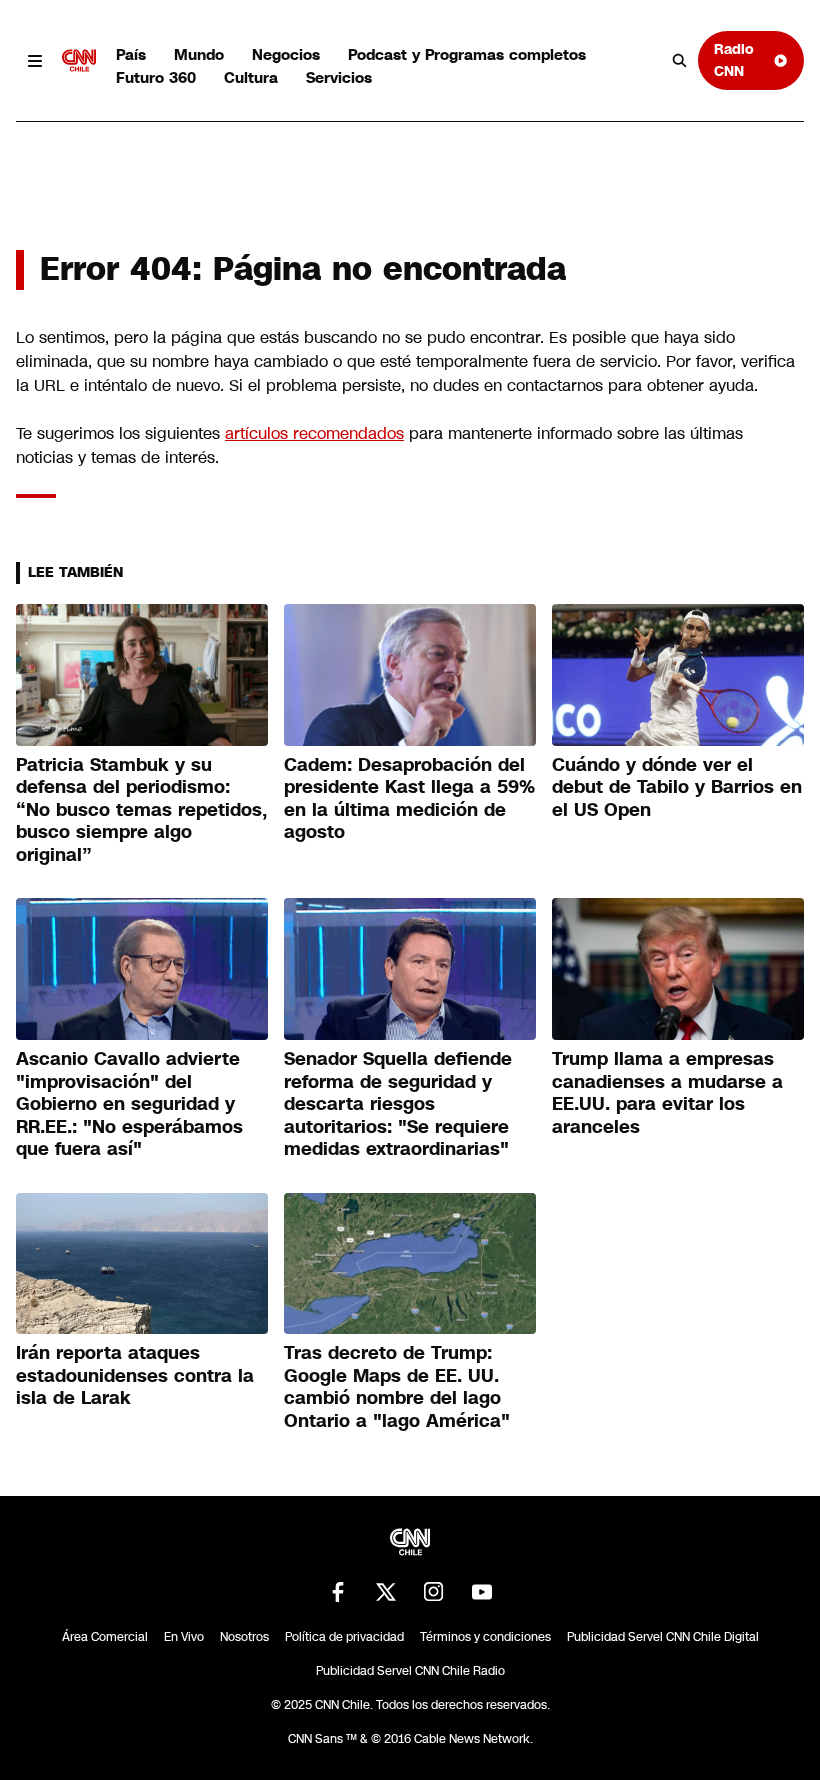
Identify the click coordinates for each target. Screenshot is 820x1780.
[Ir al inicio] (79, 61)
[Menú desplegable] (35, 61)
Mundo (199, 54)
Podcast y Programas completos (467, 54)
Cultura (251, 77)
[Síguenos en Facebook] (338, 1592)
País (131, 54)
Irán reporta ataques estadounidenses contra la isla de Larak (135, 1375)
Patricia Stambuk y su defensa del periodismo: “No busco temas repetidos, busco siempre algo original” (141, 810)
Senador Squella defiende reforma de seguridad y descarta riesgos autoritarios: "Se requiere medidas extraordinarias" (398, 1104)
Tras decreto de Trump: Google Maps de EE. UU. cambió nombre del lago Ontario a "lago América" (397, 1387)
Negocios (286, 54)
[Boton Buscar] (680, 61)
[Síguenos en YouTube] (482, 1592)
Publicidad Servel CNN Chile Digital (663, 1637)
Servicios (339, 77)
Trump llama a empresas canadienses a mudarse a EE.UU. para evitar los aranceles (667, 1093)
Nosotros (244, 1637)
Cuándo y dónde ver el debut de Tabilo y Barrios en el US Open (677, 787)
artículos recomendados (314, 433)
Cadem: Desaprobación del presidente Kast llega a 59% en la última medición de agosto (409, 799)
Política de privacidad (344, 1637)
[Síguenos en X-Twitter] (386, 1592)
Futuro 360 (156, 77)
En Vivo (184, 1637)
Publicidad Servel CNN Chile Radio (410, 1671)
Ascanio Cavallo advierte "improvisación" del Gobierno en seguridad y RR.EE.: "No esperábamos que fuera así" (129, 1104)
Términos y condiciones (485, 1637)
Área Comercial (105, 1637)
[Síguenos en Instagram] (434, 1592)
